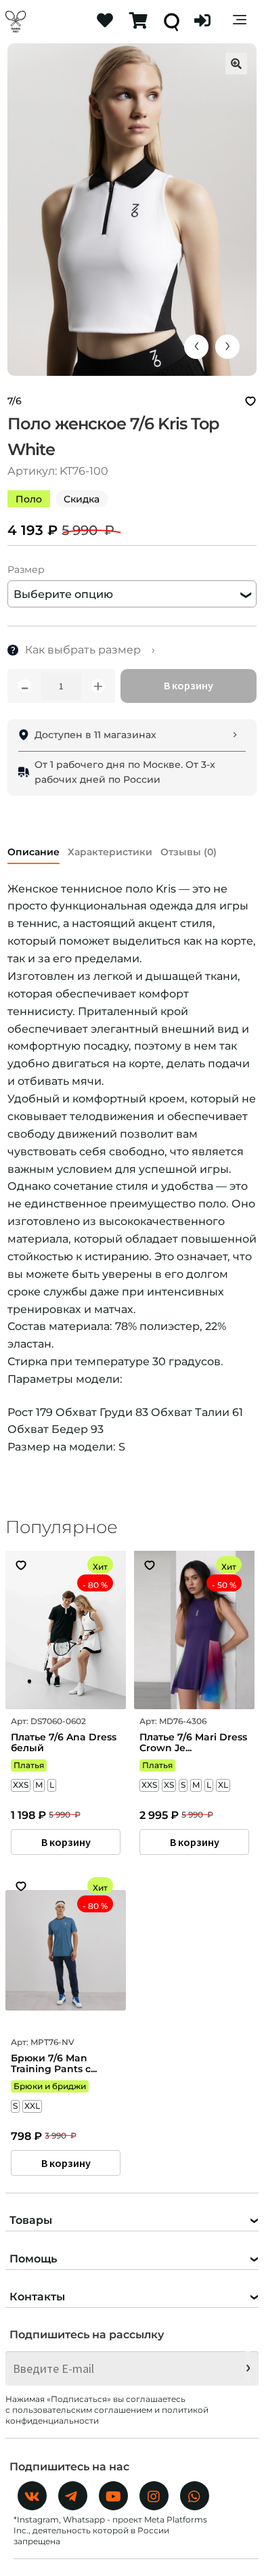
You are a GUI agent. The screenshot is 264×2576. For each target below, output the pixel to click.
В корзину (189, 685)
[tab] (34, 850)
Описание (34, 852)
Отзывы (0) (189, 852)
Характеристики (110, 852)
